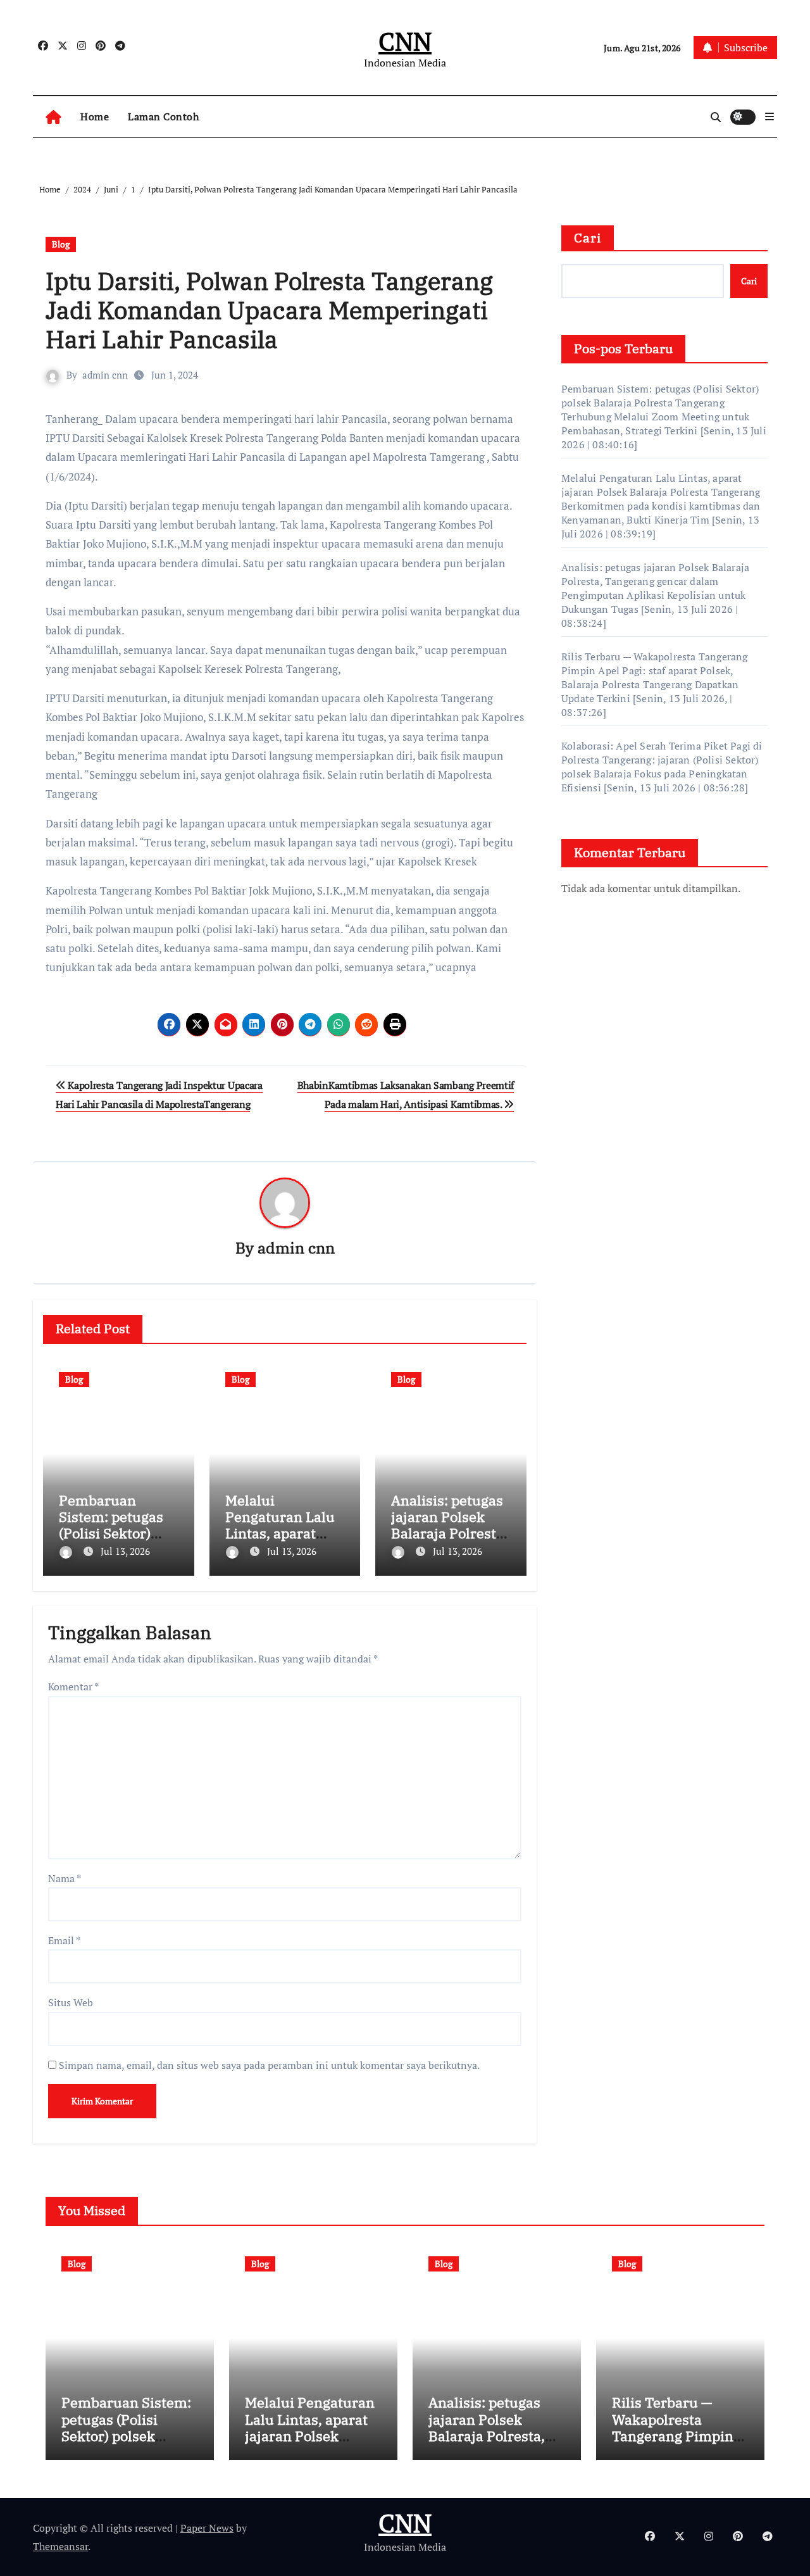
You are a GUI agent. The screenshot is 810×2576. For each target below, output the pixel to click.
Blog (61, 244)
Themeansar (60, 2546)
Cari (588, 238)
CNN (405, 41)
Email (64, 1940)
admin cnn (105, 375)
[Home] (53, 117)
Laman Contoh (163, 116)
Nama (65, 1878)
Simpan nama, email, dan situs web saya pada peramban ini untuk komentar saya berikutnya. (269, 2065)
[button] (769, 116)
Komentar (73, 1687)
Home (95, 116)
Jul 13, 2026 (125, 1551)
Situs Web (71, 2002)
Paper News (207, 2528)
